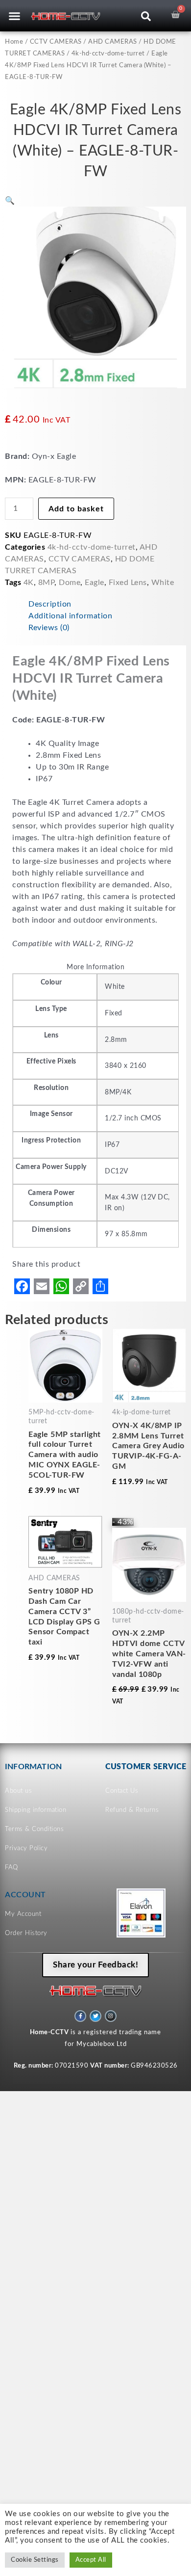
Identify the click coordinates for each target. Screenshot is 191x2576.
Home (14, 42)
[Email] (42, 1286)
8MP (47, 583)
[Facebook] (22, 1286)
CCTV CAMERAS (56, 42)
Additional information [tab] (70, 616)
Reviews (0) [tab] (49, 628)
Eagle (95, 583)
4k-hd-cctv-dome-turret (108, 54)
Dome (70, 583)
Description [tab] (50, 604)
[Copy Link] (81, 1286)
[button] (15, 16)
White (163, 583)
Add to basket (76, 509)
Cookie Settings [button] (35, 2560)
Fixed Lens (128, 583)
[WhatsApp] (61, 1286)
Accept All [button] (91, 2560)
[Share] (100, 1286)
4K (29, 583)
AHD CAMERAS (113, 42)
